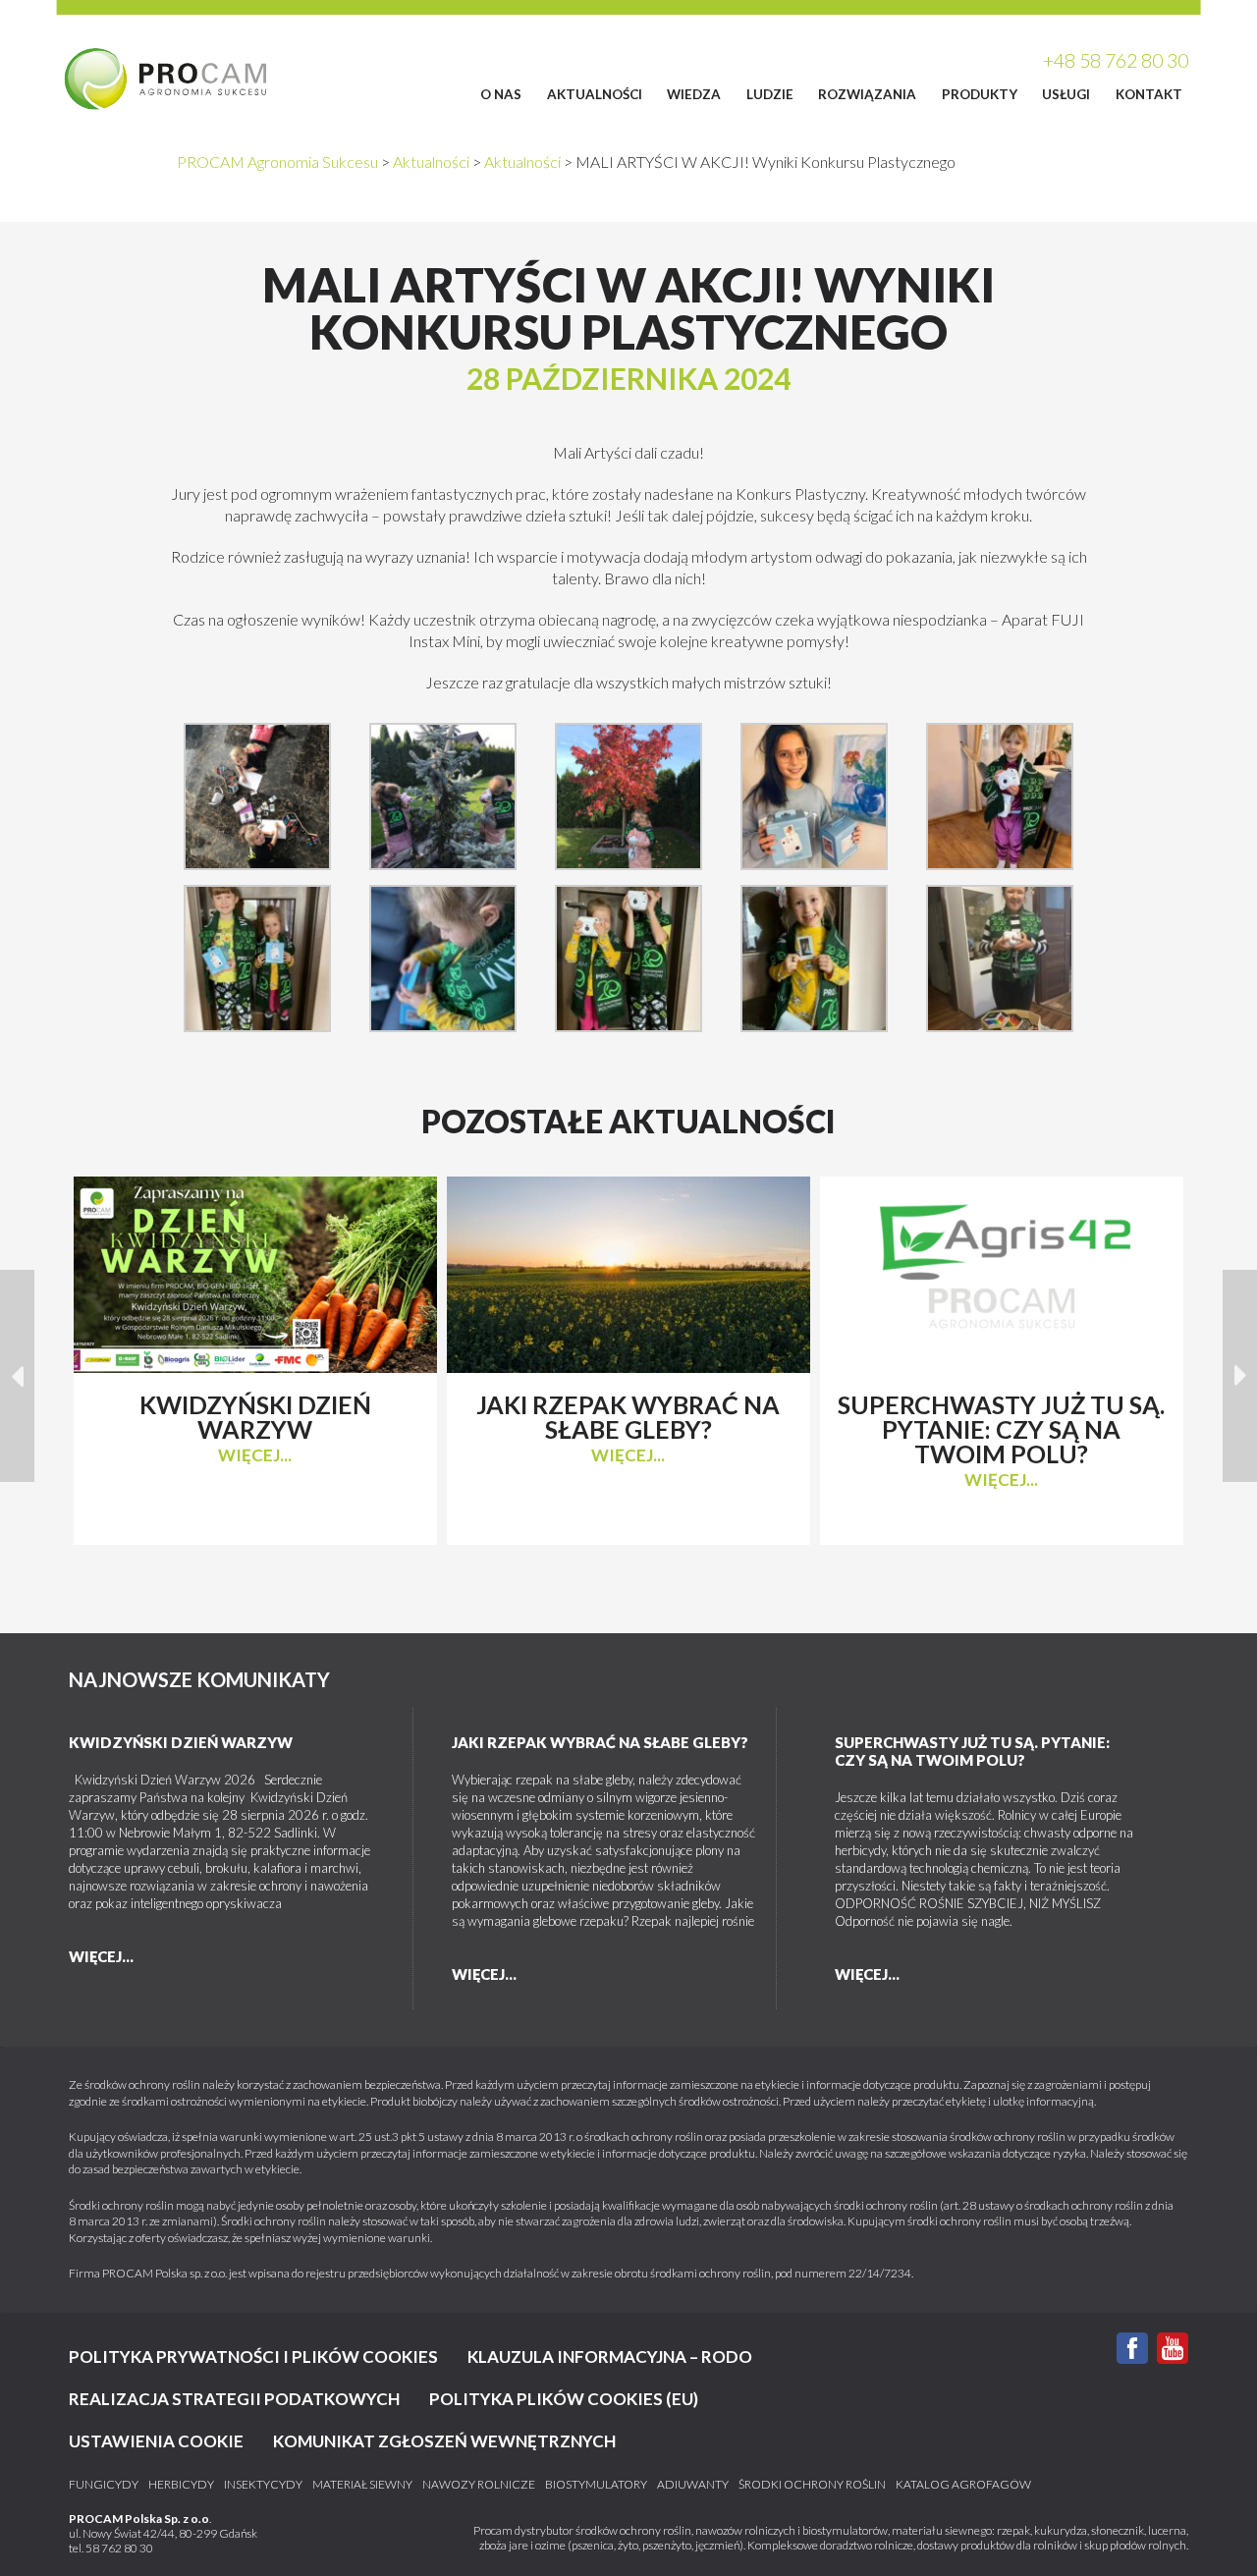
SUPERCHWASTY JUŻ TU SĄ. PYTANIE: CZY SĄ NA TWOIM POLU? (972, 1751)
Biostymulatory (596, 2485)
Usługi (1066, 94)
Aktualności (595, 94)
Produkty (980, 94)
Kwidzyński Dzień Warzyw (181, 1742)
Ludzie (770, 94)
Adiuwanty (693, 2485)
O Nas (501, 94)
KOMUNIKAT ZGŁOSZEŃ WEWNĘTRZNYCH (444, 2441)
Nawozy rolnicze (479, 2485)
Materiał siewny (362, 2485)
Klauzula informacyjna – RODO (610, 2357)
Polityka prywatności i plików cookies (253, 2357)
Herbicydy (181, 2485)
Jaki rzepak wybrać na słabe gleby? (600, 1742)
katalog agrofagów (963, 2485)
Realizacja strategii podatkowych (234, 2399)
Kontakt (1149, 94)
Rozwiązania (867, 94)
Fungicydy (104, 2485)
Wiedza (694, 94)
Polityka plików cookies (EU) (564, 2399)
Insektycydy (263, 2485)
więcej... (255, 1455)
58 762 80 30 (119, 2548)
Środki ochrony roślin (812, 2485)
